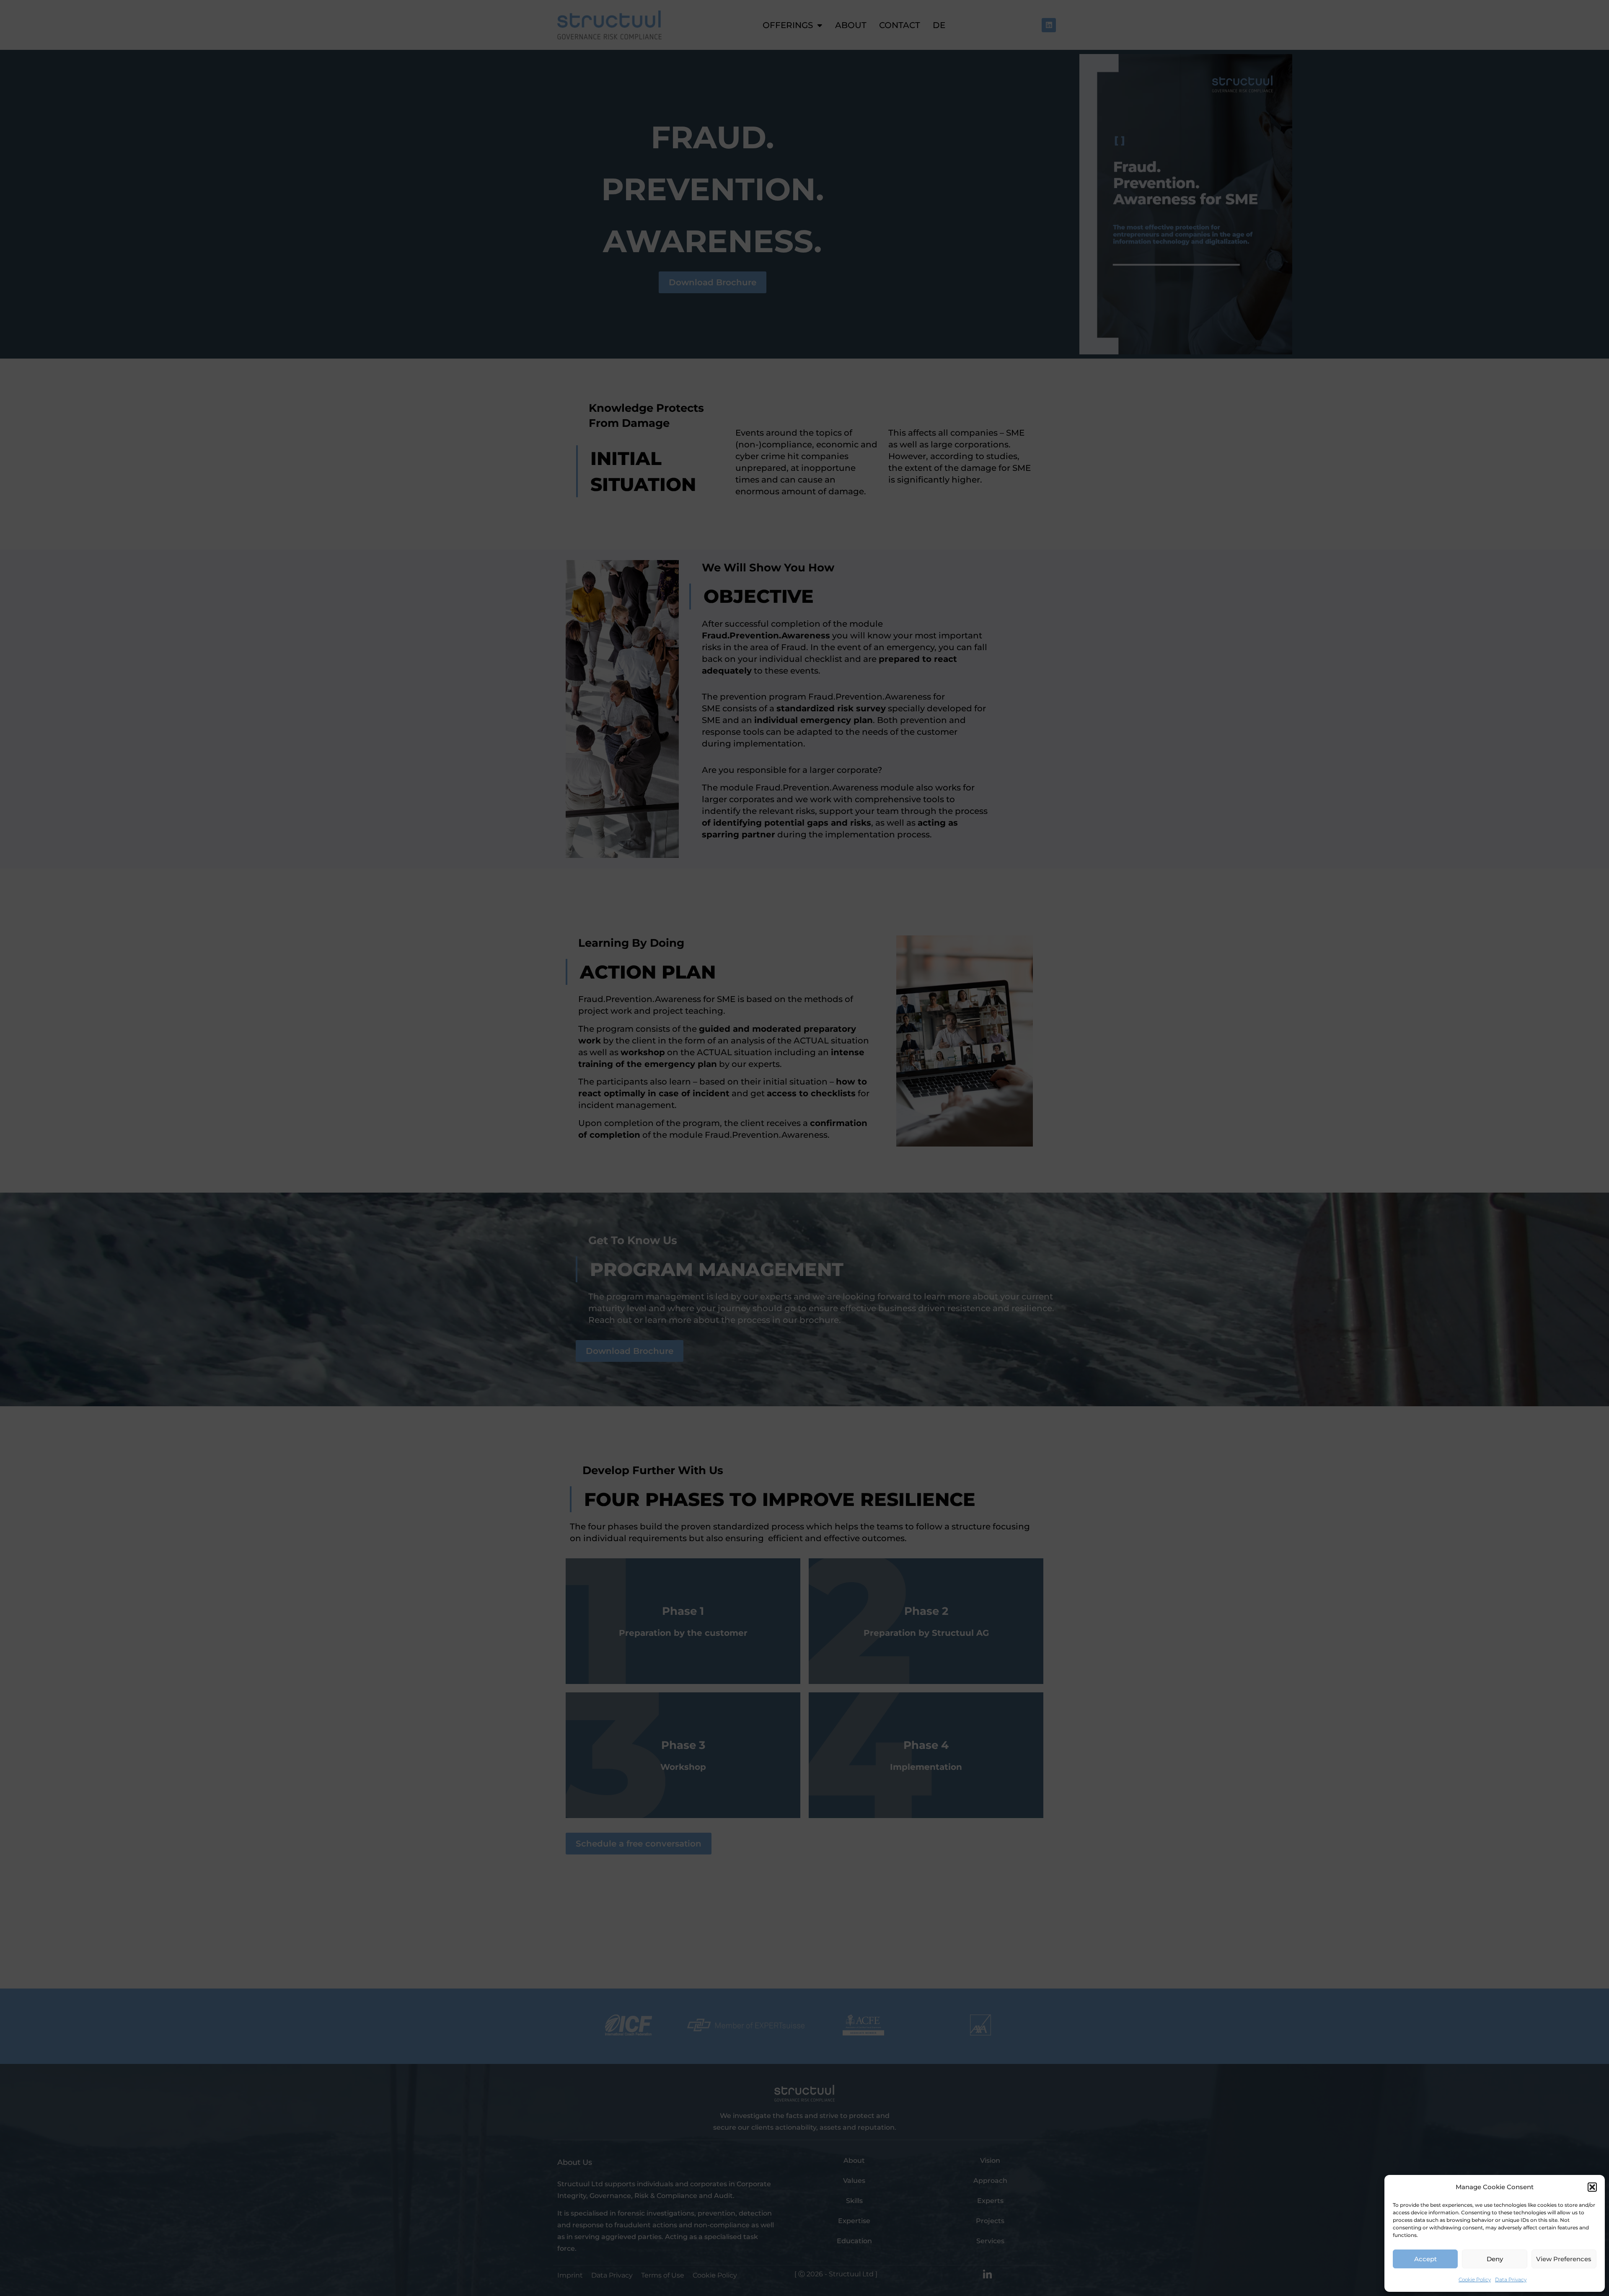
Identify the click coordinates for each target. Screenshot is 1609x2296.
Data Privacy (1511, 2279)
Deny (1495, 2259)
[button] (1592, 2187)
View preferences (1564, 2259)
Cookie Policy (1475, 2279)
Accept (1425, 2259)
